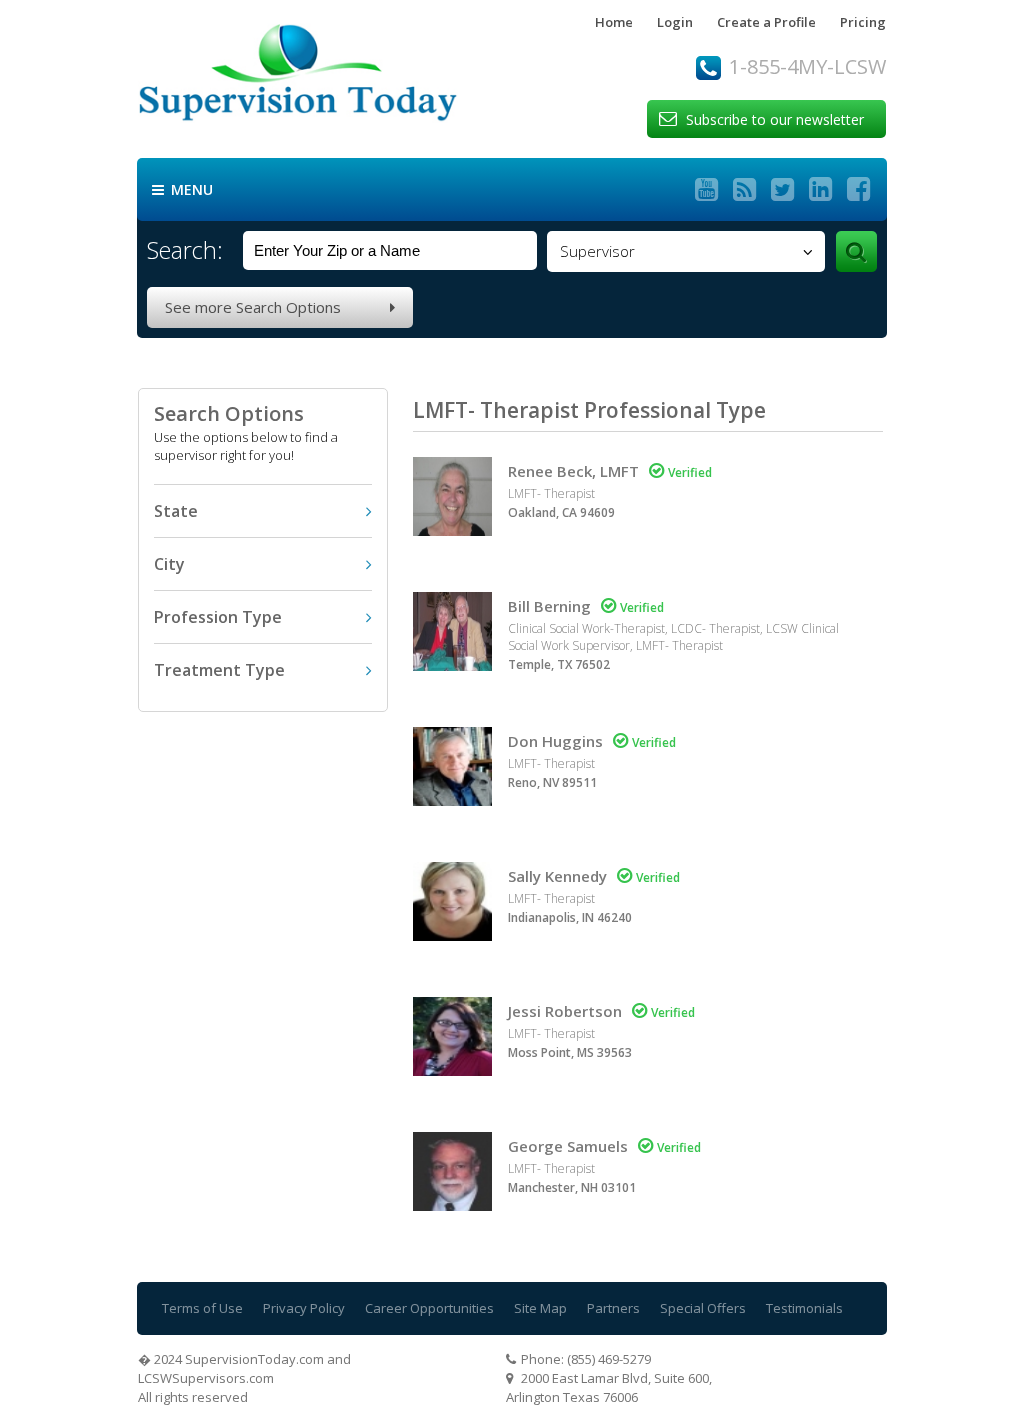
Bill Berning (549, 606)
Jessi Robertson (565, 1011)
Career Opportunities (429, 1308)
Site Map (540, 1308)
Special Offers (703, 1308)
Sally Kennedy (557, 876)
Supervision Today (338, 78)
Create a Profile (766, 22)
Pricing (863, 22)
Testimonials (804, 1308)
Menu (182, 190)
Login (675, 22)
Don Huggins (555, 741)
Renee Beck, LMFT (573, 471)
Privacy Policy (304, 1308)
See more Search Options (280, 307)
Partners (613, 1308)
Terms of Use (202, 1308)
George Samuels (568, 1146)
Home (614, 22)
